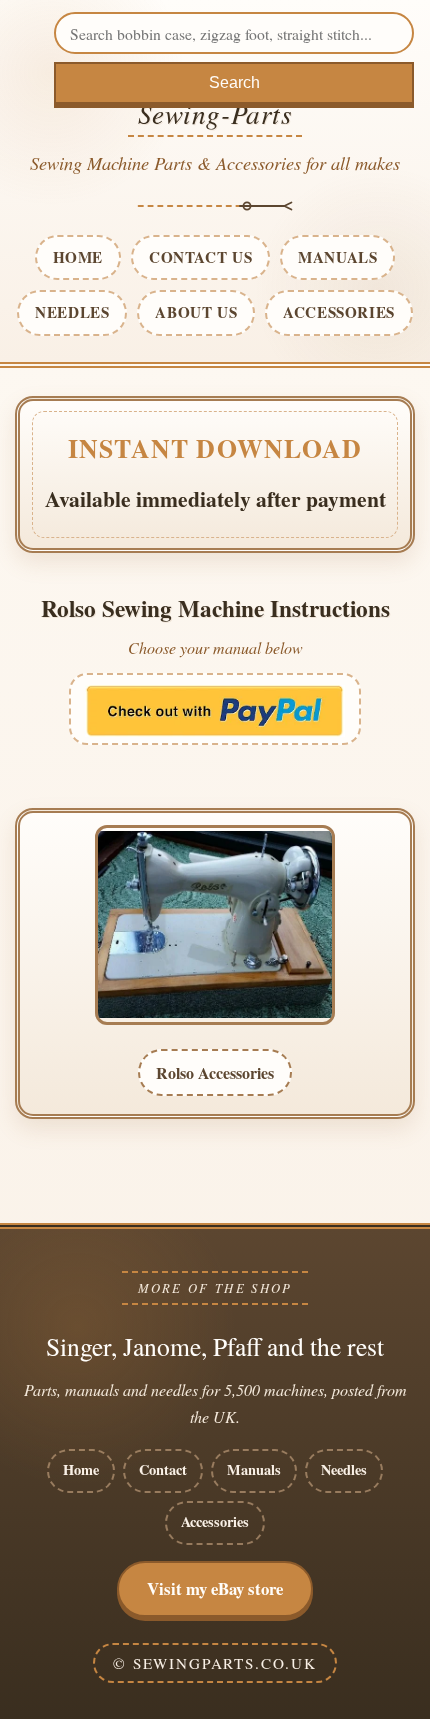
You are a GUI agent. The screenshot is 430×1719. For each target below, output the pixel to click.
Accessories (215, 1521)
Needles (344, 1469)
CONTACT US (200, 257)
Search (234, 82)
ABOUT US (196, 312)
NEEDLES (72, 312)
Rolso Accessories (215, 1072)
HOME (78, 257)
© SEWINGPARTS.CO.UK (215, 1663)
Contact (163, 1469)
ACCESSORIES (339, 312)
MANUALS (337, 257)
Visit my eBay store (215, 1588)
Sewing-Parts (215, 113)
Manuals (254, 1469)
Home (81, 1469)
